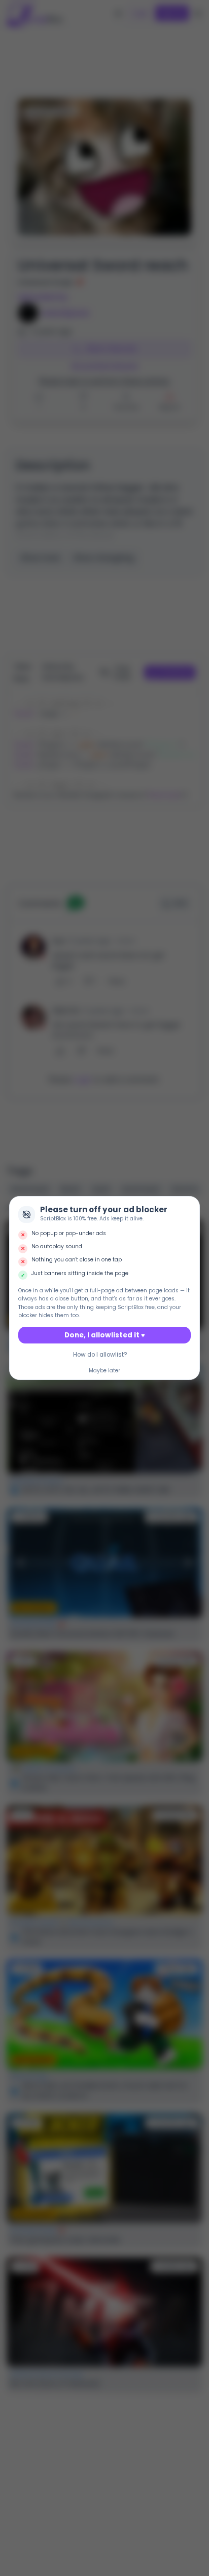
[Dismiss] (190, 1206)
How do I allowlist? (100, 1355)
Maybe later (104, 1371)
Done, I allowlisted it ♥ (105, 1335)
